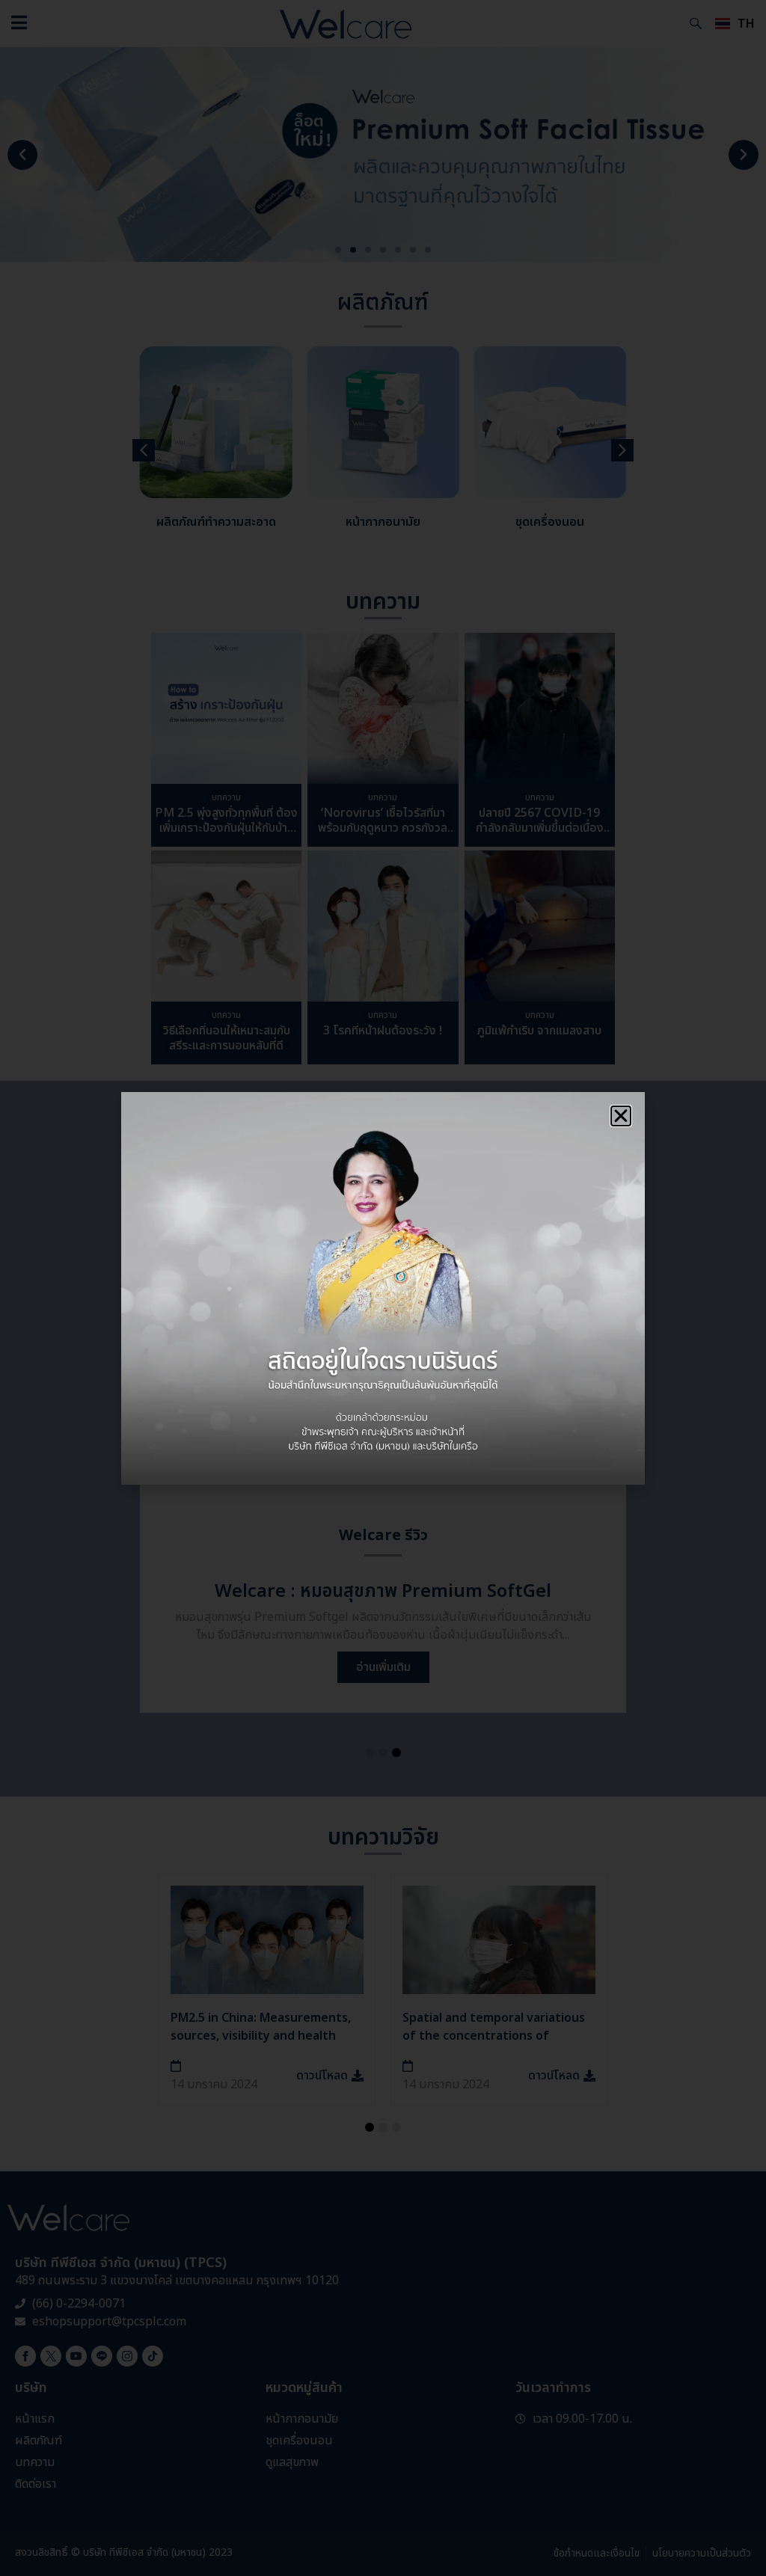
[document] (383, 1288)
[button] (621, 1116)
